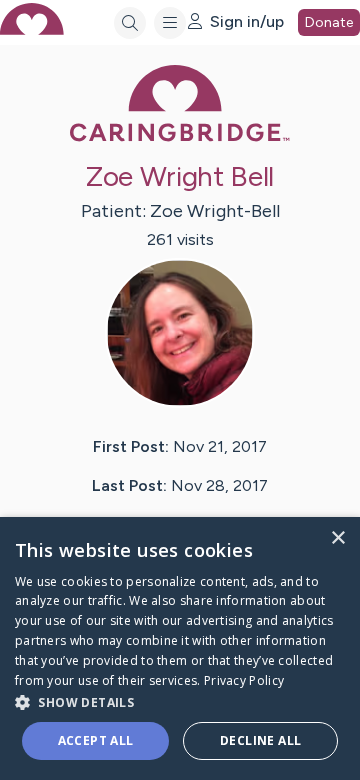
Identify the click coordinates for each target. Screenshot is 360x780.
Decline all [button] (260, 740)
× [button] (337, 538)
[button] (180, 701)
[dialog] (180, 648)
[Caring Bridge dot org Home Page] (180, 137)
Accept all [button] (96, 740)
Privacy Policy (244, 680)
